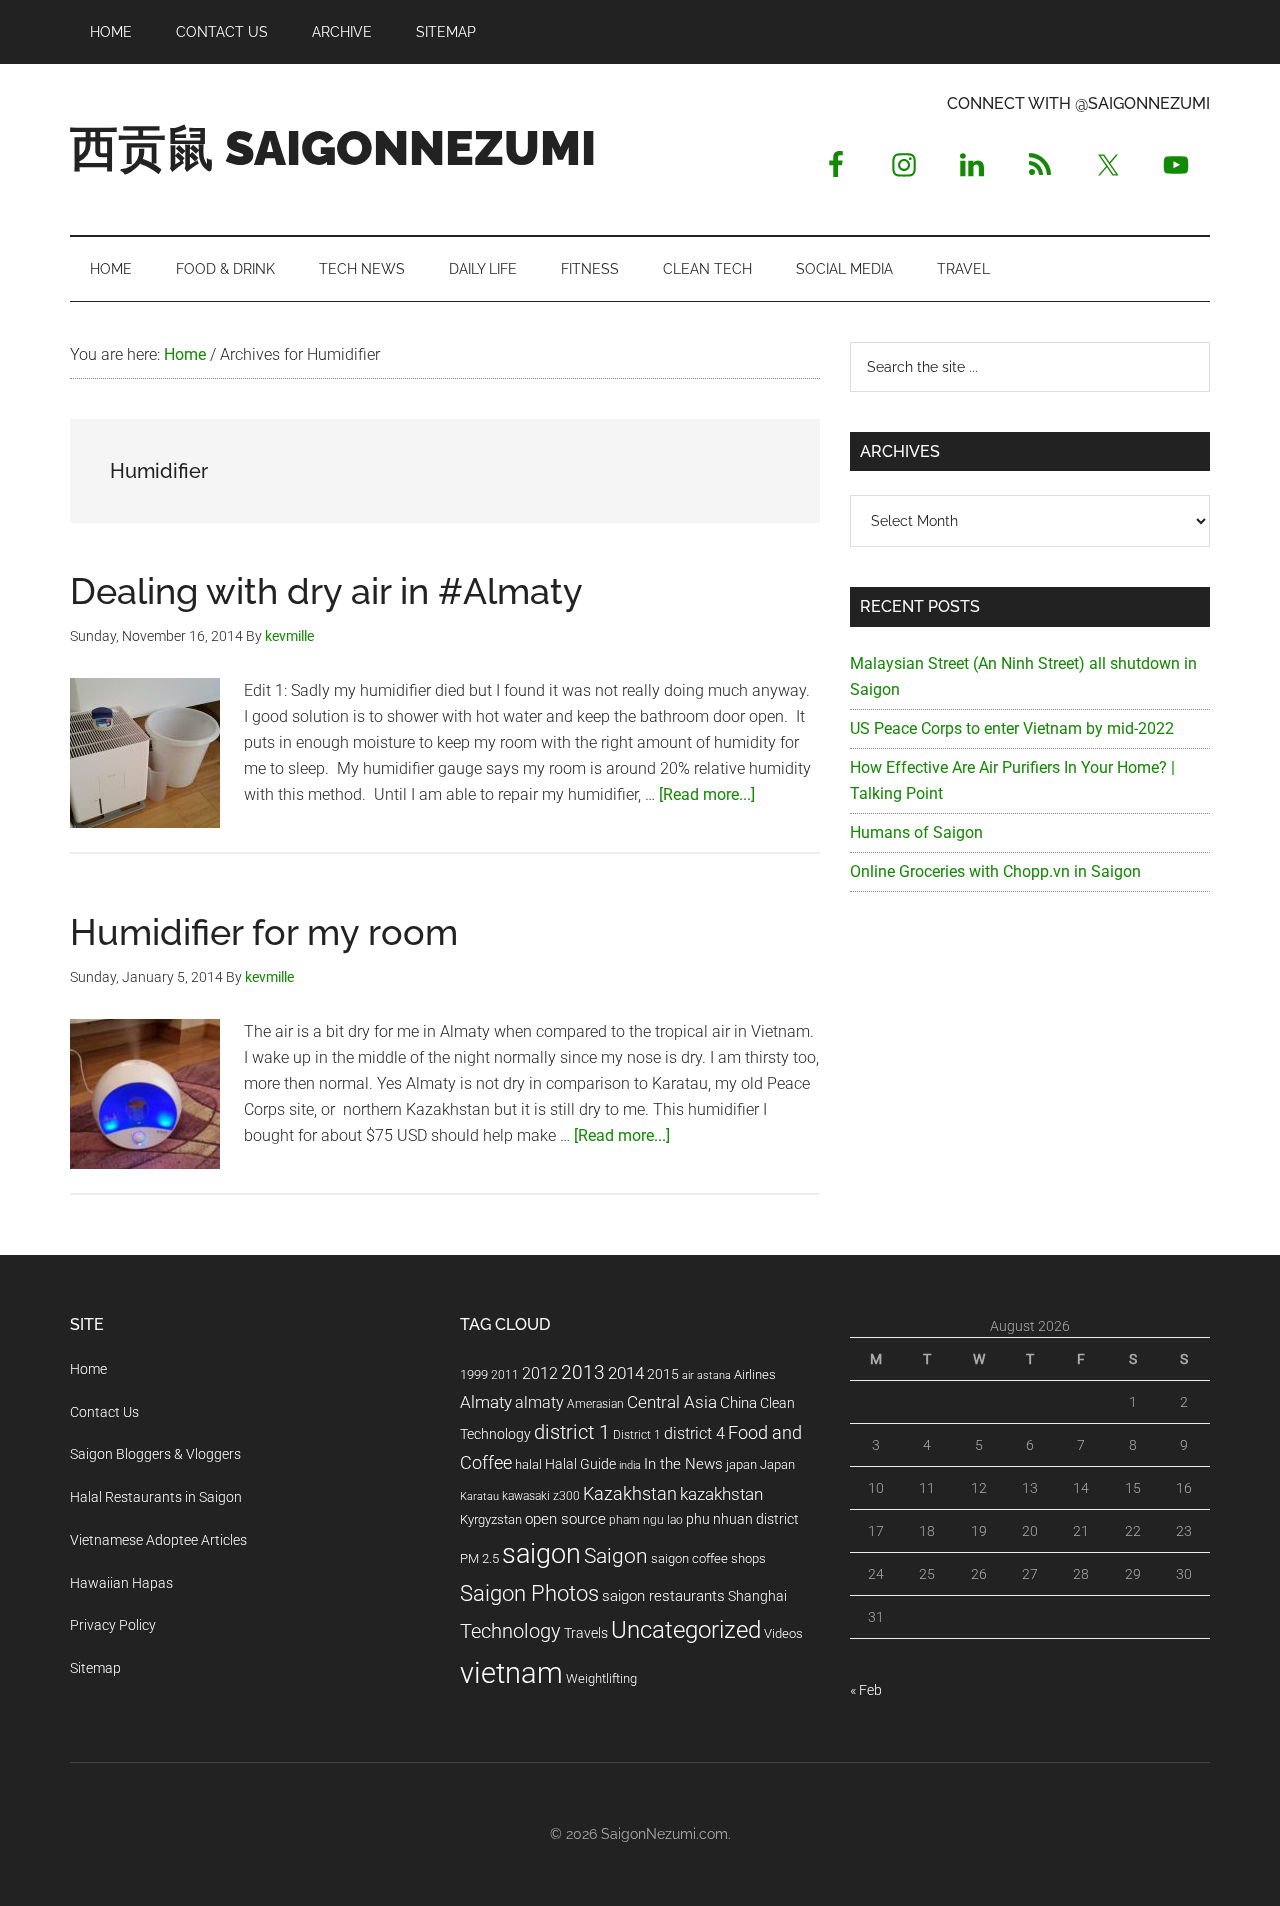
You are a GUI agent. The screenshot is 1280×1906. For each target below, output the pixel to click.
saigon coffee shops (708, 1558)
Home (88, 1369)
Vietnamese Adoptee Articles (158, 1540)
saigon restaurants (663, 1596)
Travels (586, 1633)
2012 (540, 1373)
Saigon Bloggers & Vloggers (155, 1454)
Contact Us (104, 1412)
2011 (505, 1375)
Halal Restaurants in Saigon (156, 1497)
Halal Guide (580, 1464)
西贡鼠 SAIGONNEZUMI (333, 148)
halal (528, 1464)
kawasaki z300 (541, 1496)
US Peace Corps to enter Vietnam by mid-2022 (1012, 728)
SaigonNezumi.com (664, 1834)
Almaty (486, 1402)
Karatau (479, 1496)
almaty (539, 1402)
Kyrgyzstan (491, 1519)
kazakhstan (721, 1494)
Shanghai (757, 1596)
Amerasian (595, 1404)
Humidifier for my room (264, 932)
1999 (474, 1374)
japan (741, 1464)
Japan (777, 1464)
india (630, 1465)
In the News (683, 1464)
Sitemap (95, 1668)
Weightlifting (601, 1678)
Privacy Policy (113, 1625)
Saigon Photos (529, 1593)
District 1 (637, 1435)
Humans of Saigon (916, 832)
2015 (663, 1374)
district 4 (694, 1434)
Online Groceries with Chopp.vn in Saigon (995, 871)
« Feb (866, 1690)
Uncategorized (686, 1630)
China (738, 1403)
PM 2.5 (479, 1558)
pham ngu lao (646, 1520)
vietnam (511, 1673)
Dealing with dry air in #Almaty (326, 591)
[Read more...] (707, 794)
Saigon (616, 1555)
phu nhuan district (742, 1519)
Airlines (755, 1374)
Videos (783, 1633)
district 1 (572, 1432)
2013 (583, 1372)
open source (565, 1519)
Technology (510, 1631)
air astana (706, 1375)
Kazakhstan (630, 1493)
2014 (626, 1373)
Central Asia (672, 1402)
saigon (541, 1553)
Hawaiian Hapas (121, 1583)
